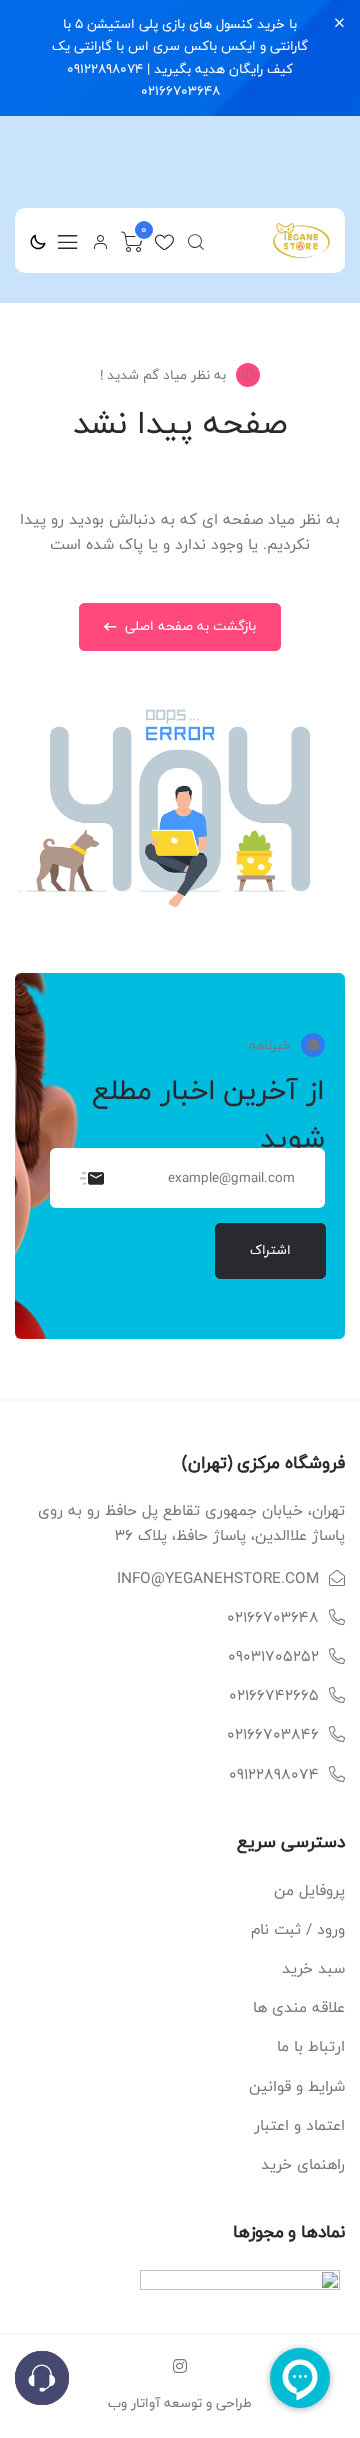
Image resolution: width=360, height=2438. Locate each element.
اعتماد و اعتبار (299, 2125)
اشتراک (270, 1250)
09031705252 (273, 1656)
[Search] (196, 242)
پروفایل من (309, 1890)
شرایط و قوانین (297, 2086)
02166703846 (273, 1734)
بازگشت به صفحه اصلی (188, 626)
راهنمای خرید (303, 2164)
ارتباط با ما (311, 2046)
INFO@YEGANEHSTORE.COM (218, 1578)
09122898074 (274, 1774)
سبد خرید (313, 1968)
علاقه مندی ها (299, 2007)
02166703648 (273, 1617)
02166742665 (274, 1695)
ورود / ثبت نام (298, 1929)
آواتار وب (134, 2403)
